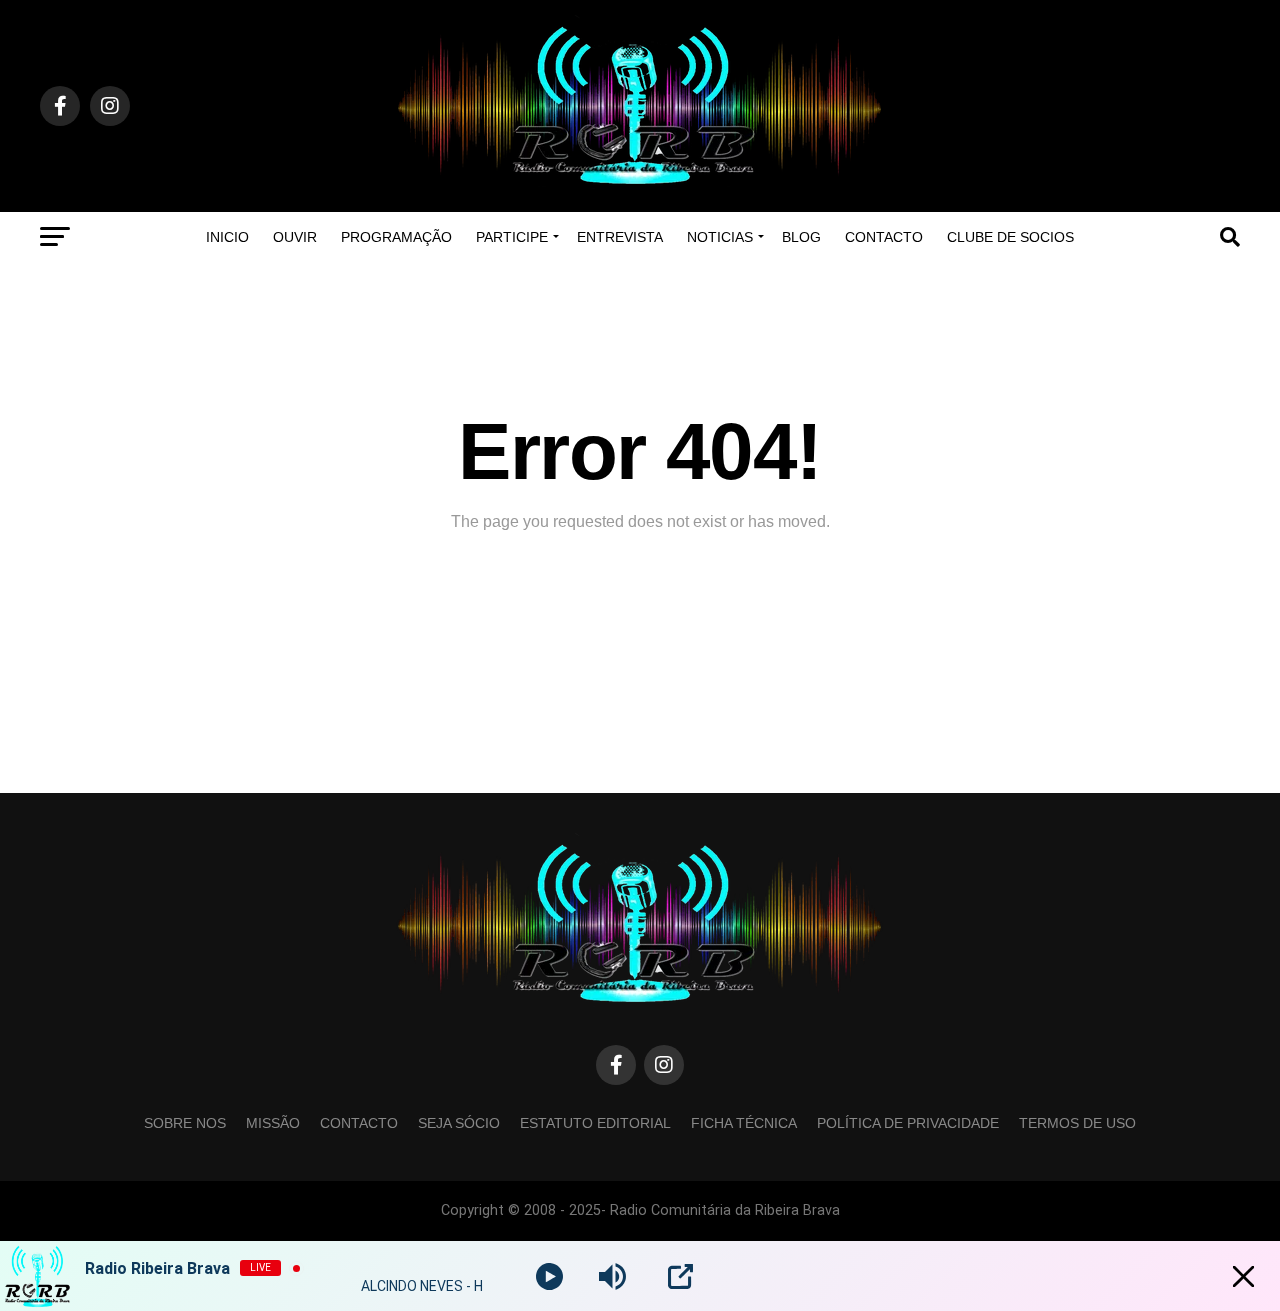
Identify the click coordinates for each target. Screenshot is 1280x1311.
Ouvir (295, 237)
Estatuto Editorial (595, 1123)
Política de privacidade (908, 1123)
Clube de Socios (1010, 237)
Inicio (227, 237)
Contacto (884, 237)
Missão (273, 1123)
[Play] (549, 1276)
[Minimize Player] (1243, 1276)
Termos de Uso (1077, 1123)
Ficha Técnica (744, 1123)
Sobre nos (185, 1123)
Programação (396, 237)
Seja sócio (459, 1123)
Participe (512, 237)
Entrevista (620, 237)
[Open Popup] (680, 1276)
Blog (801, 237)
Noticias (720, 237)
